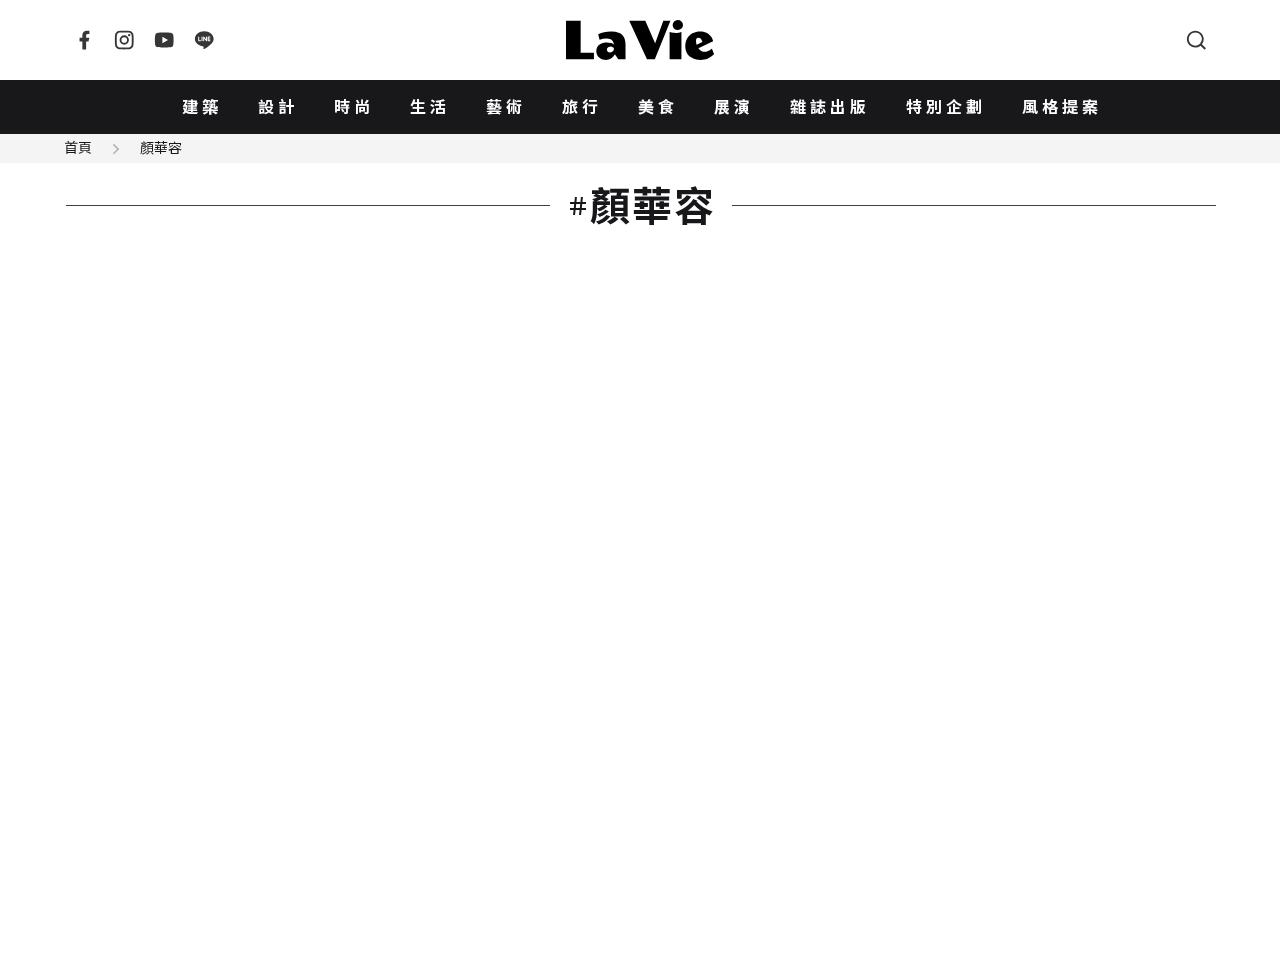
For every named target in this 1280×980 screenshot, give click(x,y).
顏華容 (161, 148)
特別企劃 (946, 107)
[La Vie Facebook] (84, 40)
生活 (430, 107)
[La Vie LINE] (204, 40)
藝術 (506, 107)
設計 (278, 107)
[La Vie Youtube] (164, 40)
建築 (202, 107)
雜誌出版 (830, 107)
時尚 (354, 107)
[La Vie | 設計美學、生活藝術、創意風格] (640, 40)
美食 (658, 107)
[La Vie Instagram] (124, 40)
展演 (734, 107)
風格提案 (1062, 107)
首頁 (78, 148)
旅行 (582, 107)
